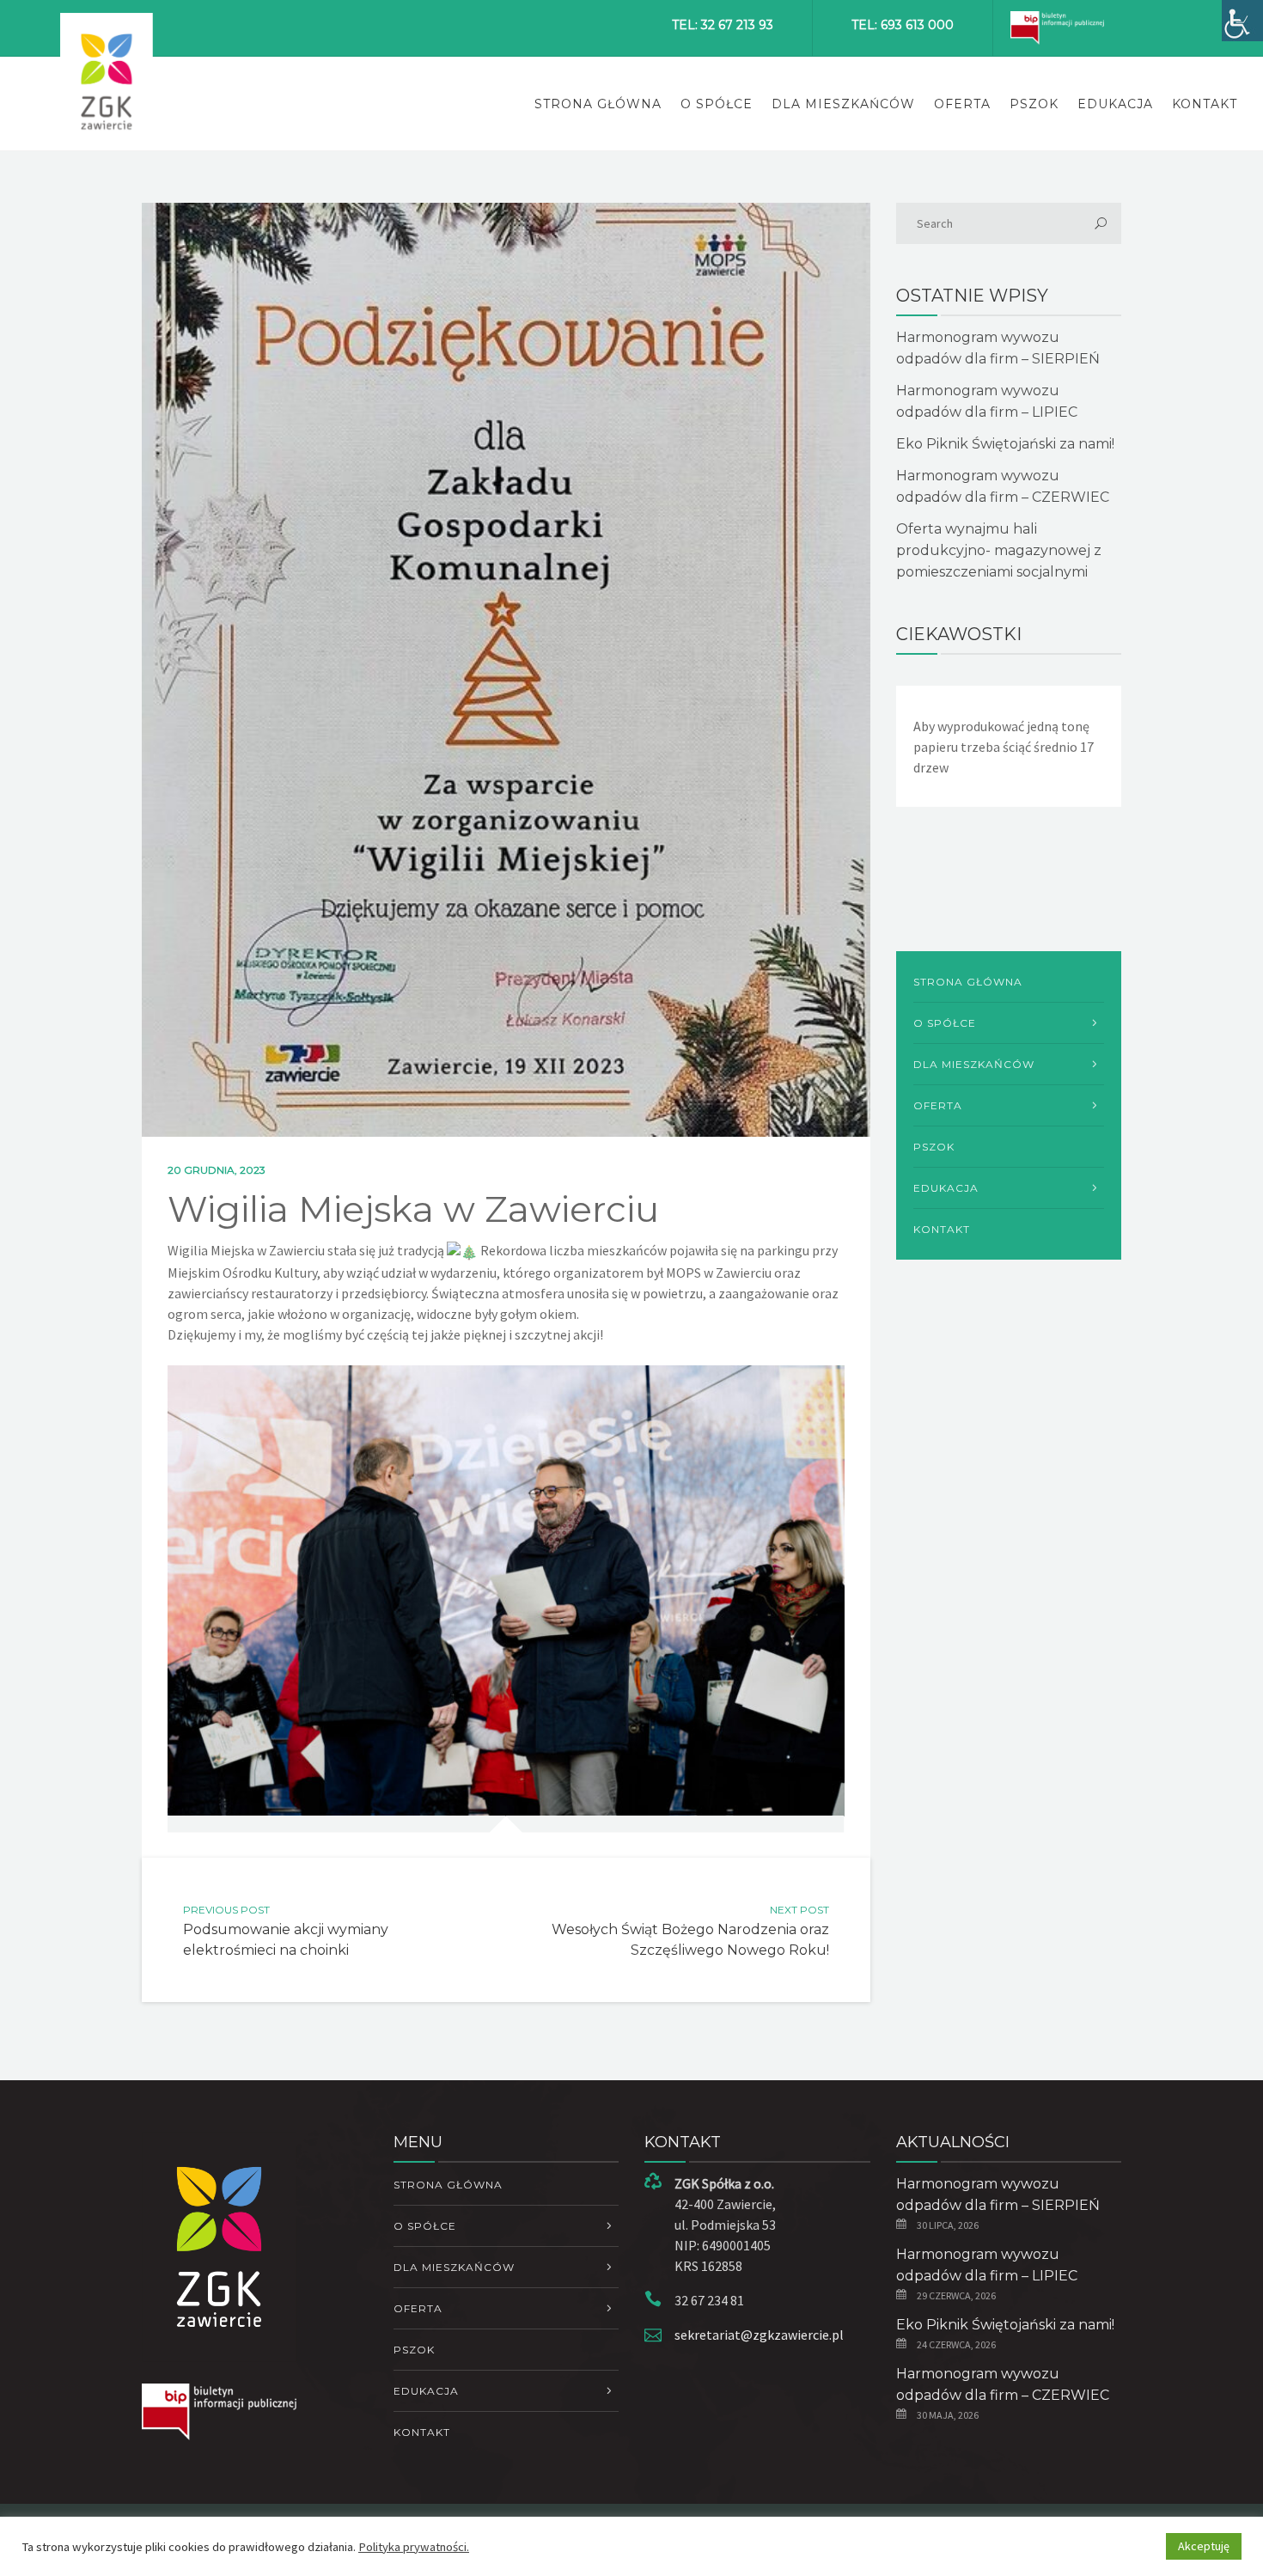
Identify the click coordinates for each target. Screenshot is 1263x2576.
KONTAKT (1205, 104)
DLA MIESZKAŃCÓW (843, 104)
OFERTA (962, 104)
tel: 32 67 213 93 (723, 25)
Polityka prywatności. (414, 2547)
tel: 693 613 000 (903, 25)
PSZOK (1034, 104)
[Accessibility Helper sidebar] (1242, 21)
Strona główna (598, 104)
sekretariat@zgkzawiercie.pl (759, 2335)
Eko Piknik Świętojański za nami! (1005, 444)
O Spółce (717, 104)
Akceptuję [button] (1204, 2546)
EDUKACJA (1115, 104)
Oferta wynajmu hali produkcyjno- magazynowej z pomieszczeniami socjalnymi (999, 550)
